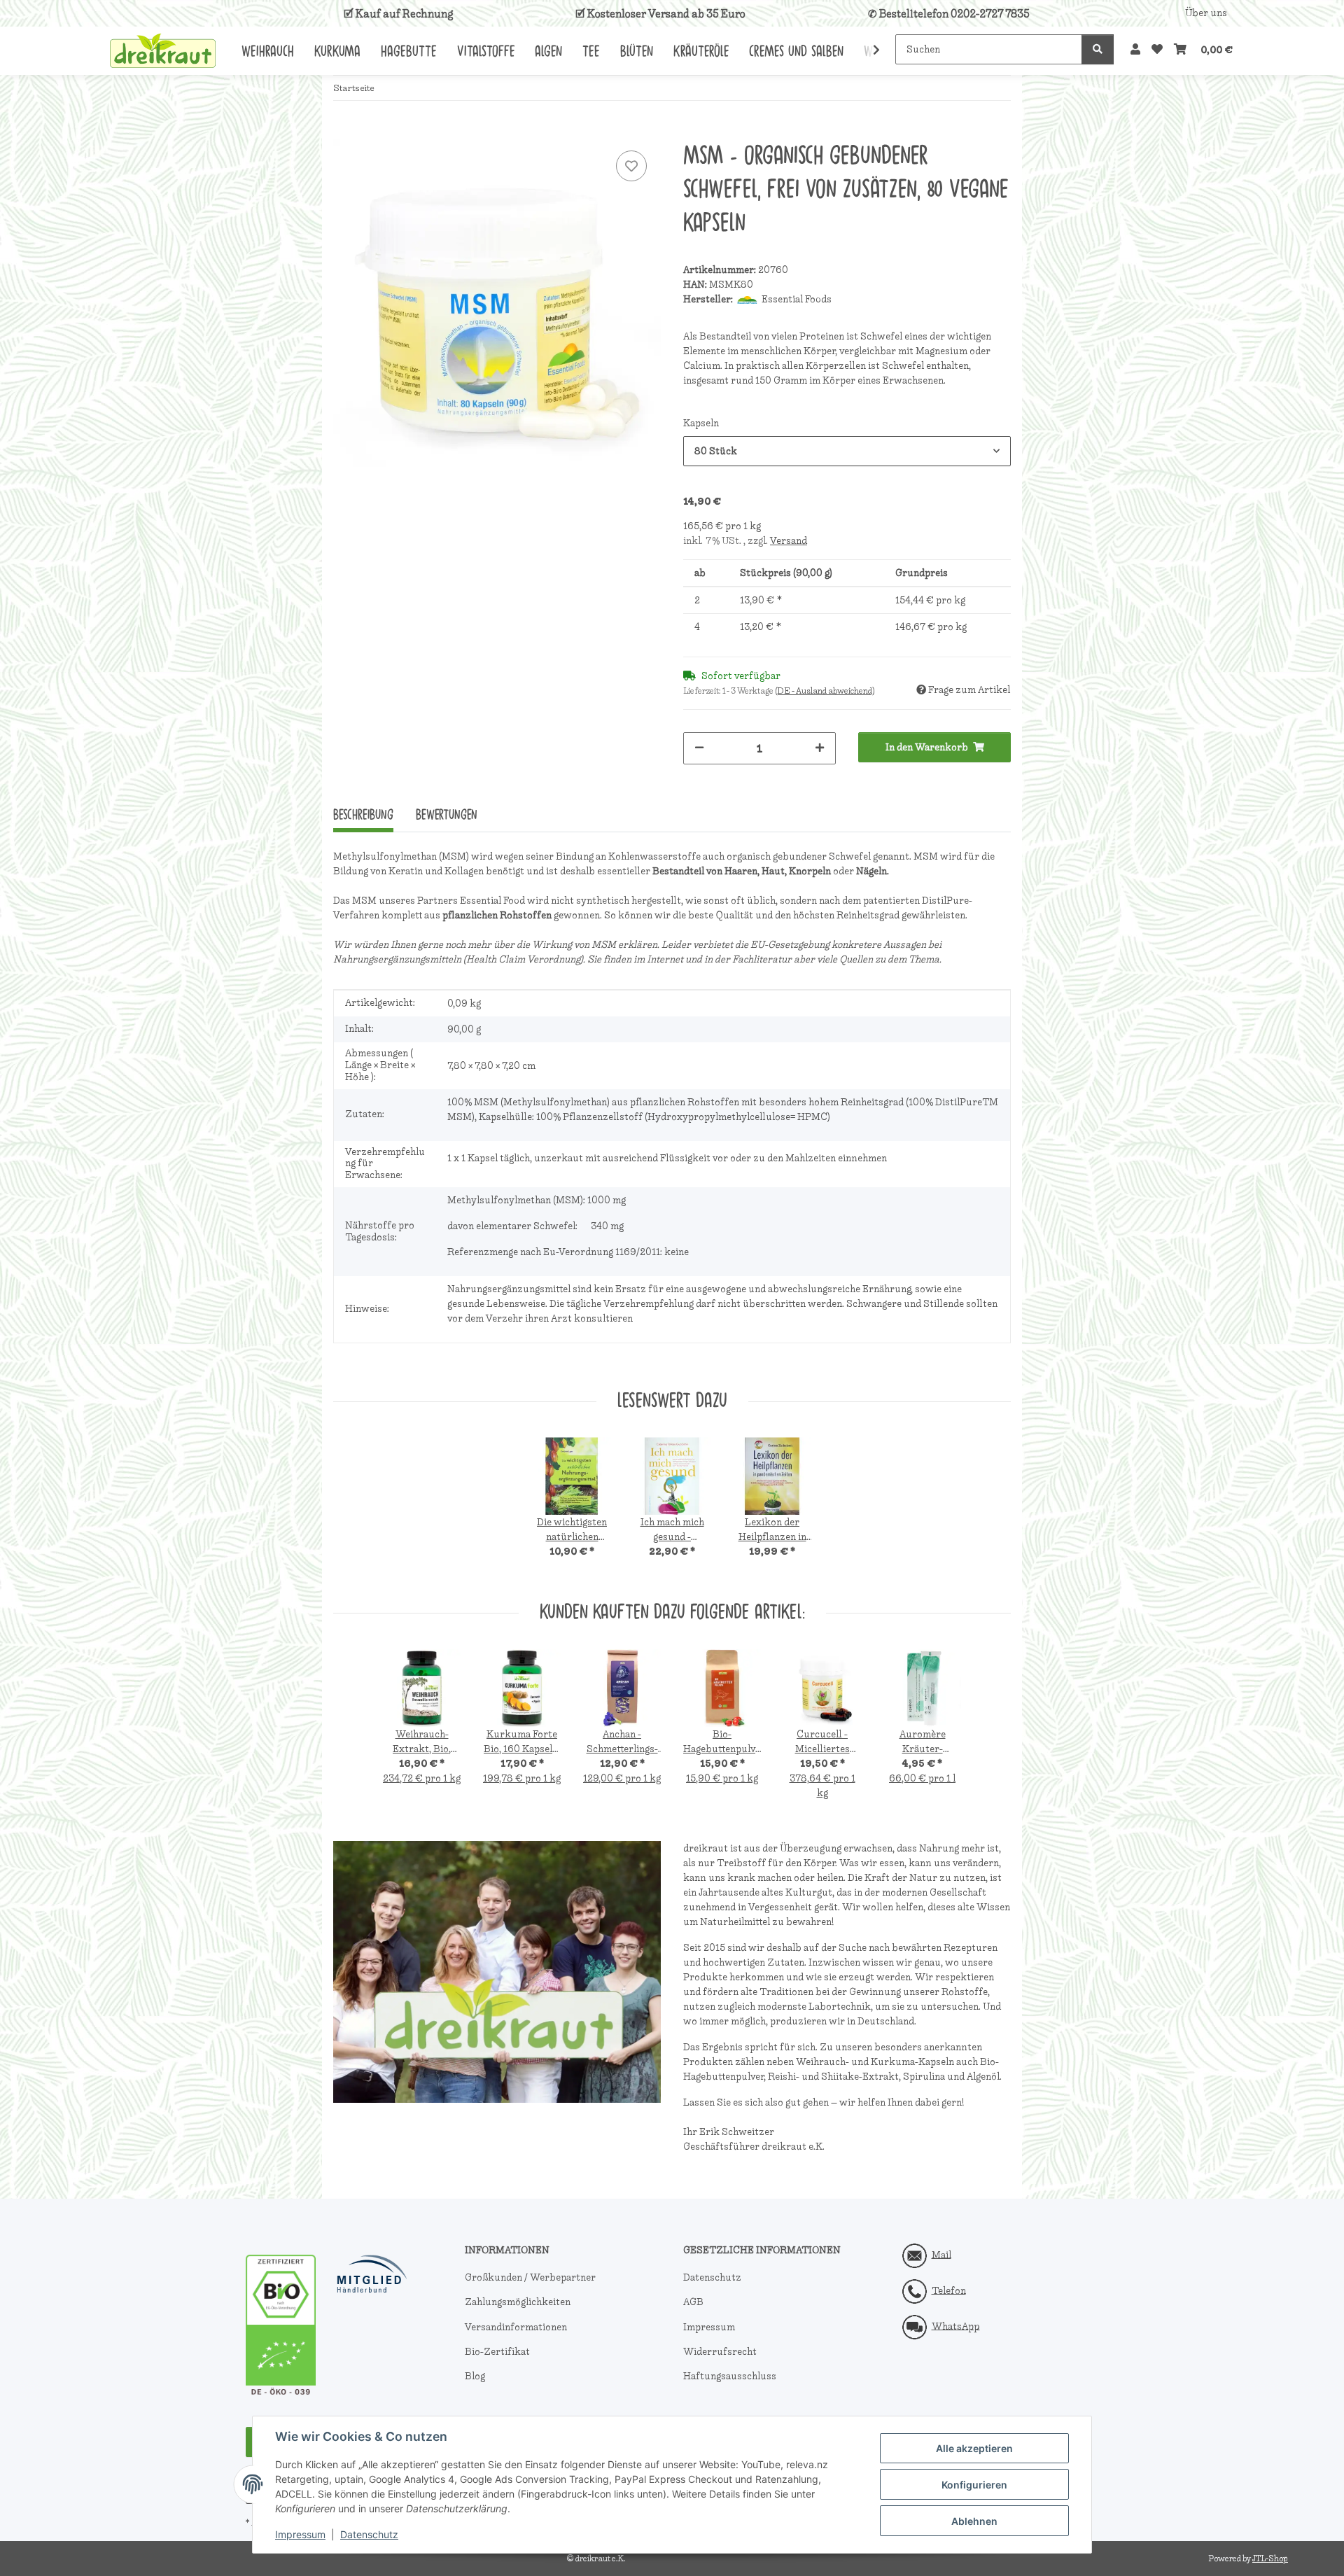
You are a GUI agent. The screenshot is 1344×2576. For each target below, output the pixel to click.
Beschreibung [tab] (363, 815)
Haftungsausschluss (730, 2376)
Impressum (300, 2534)
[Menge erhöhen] (820, 747)
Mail (941, 2254)
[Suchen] (1098, 49)
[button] (1135, 50)
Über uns (1206, 13)
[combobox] (847, 451)
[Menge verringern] (699, 747)
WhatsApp (956, 2326)
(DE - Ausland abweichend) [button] (825, 691)
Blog (475, 2376)
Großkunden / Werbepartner (530, 2277)
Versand (789, 541)
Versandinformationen (516, 2327)
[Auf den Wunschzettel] (631, 166)
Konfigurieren (974, 2485)
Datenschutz (369, 2534)
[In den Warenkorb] (344, 132)
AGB (693, 2302)
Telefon (949, 2290)
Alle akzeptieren (974, 2448)
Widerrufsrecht (720, 2352)
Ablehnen (974, 2521)
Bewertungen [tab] (447, 815)
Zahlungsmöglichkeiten (518, 2302)
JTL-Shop (1270, 2558)
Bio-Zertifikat (497, 2352)
